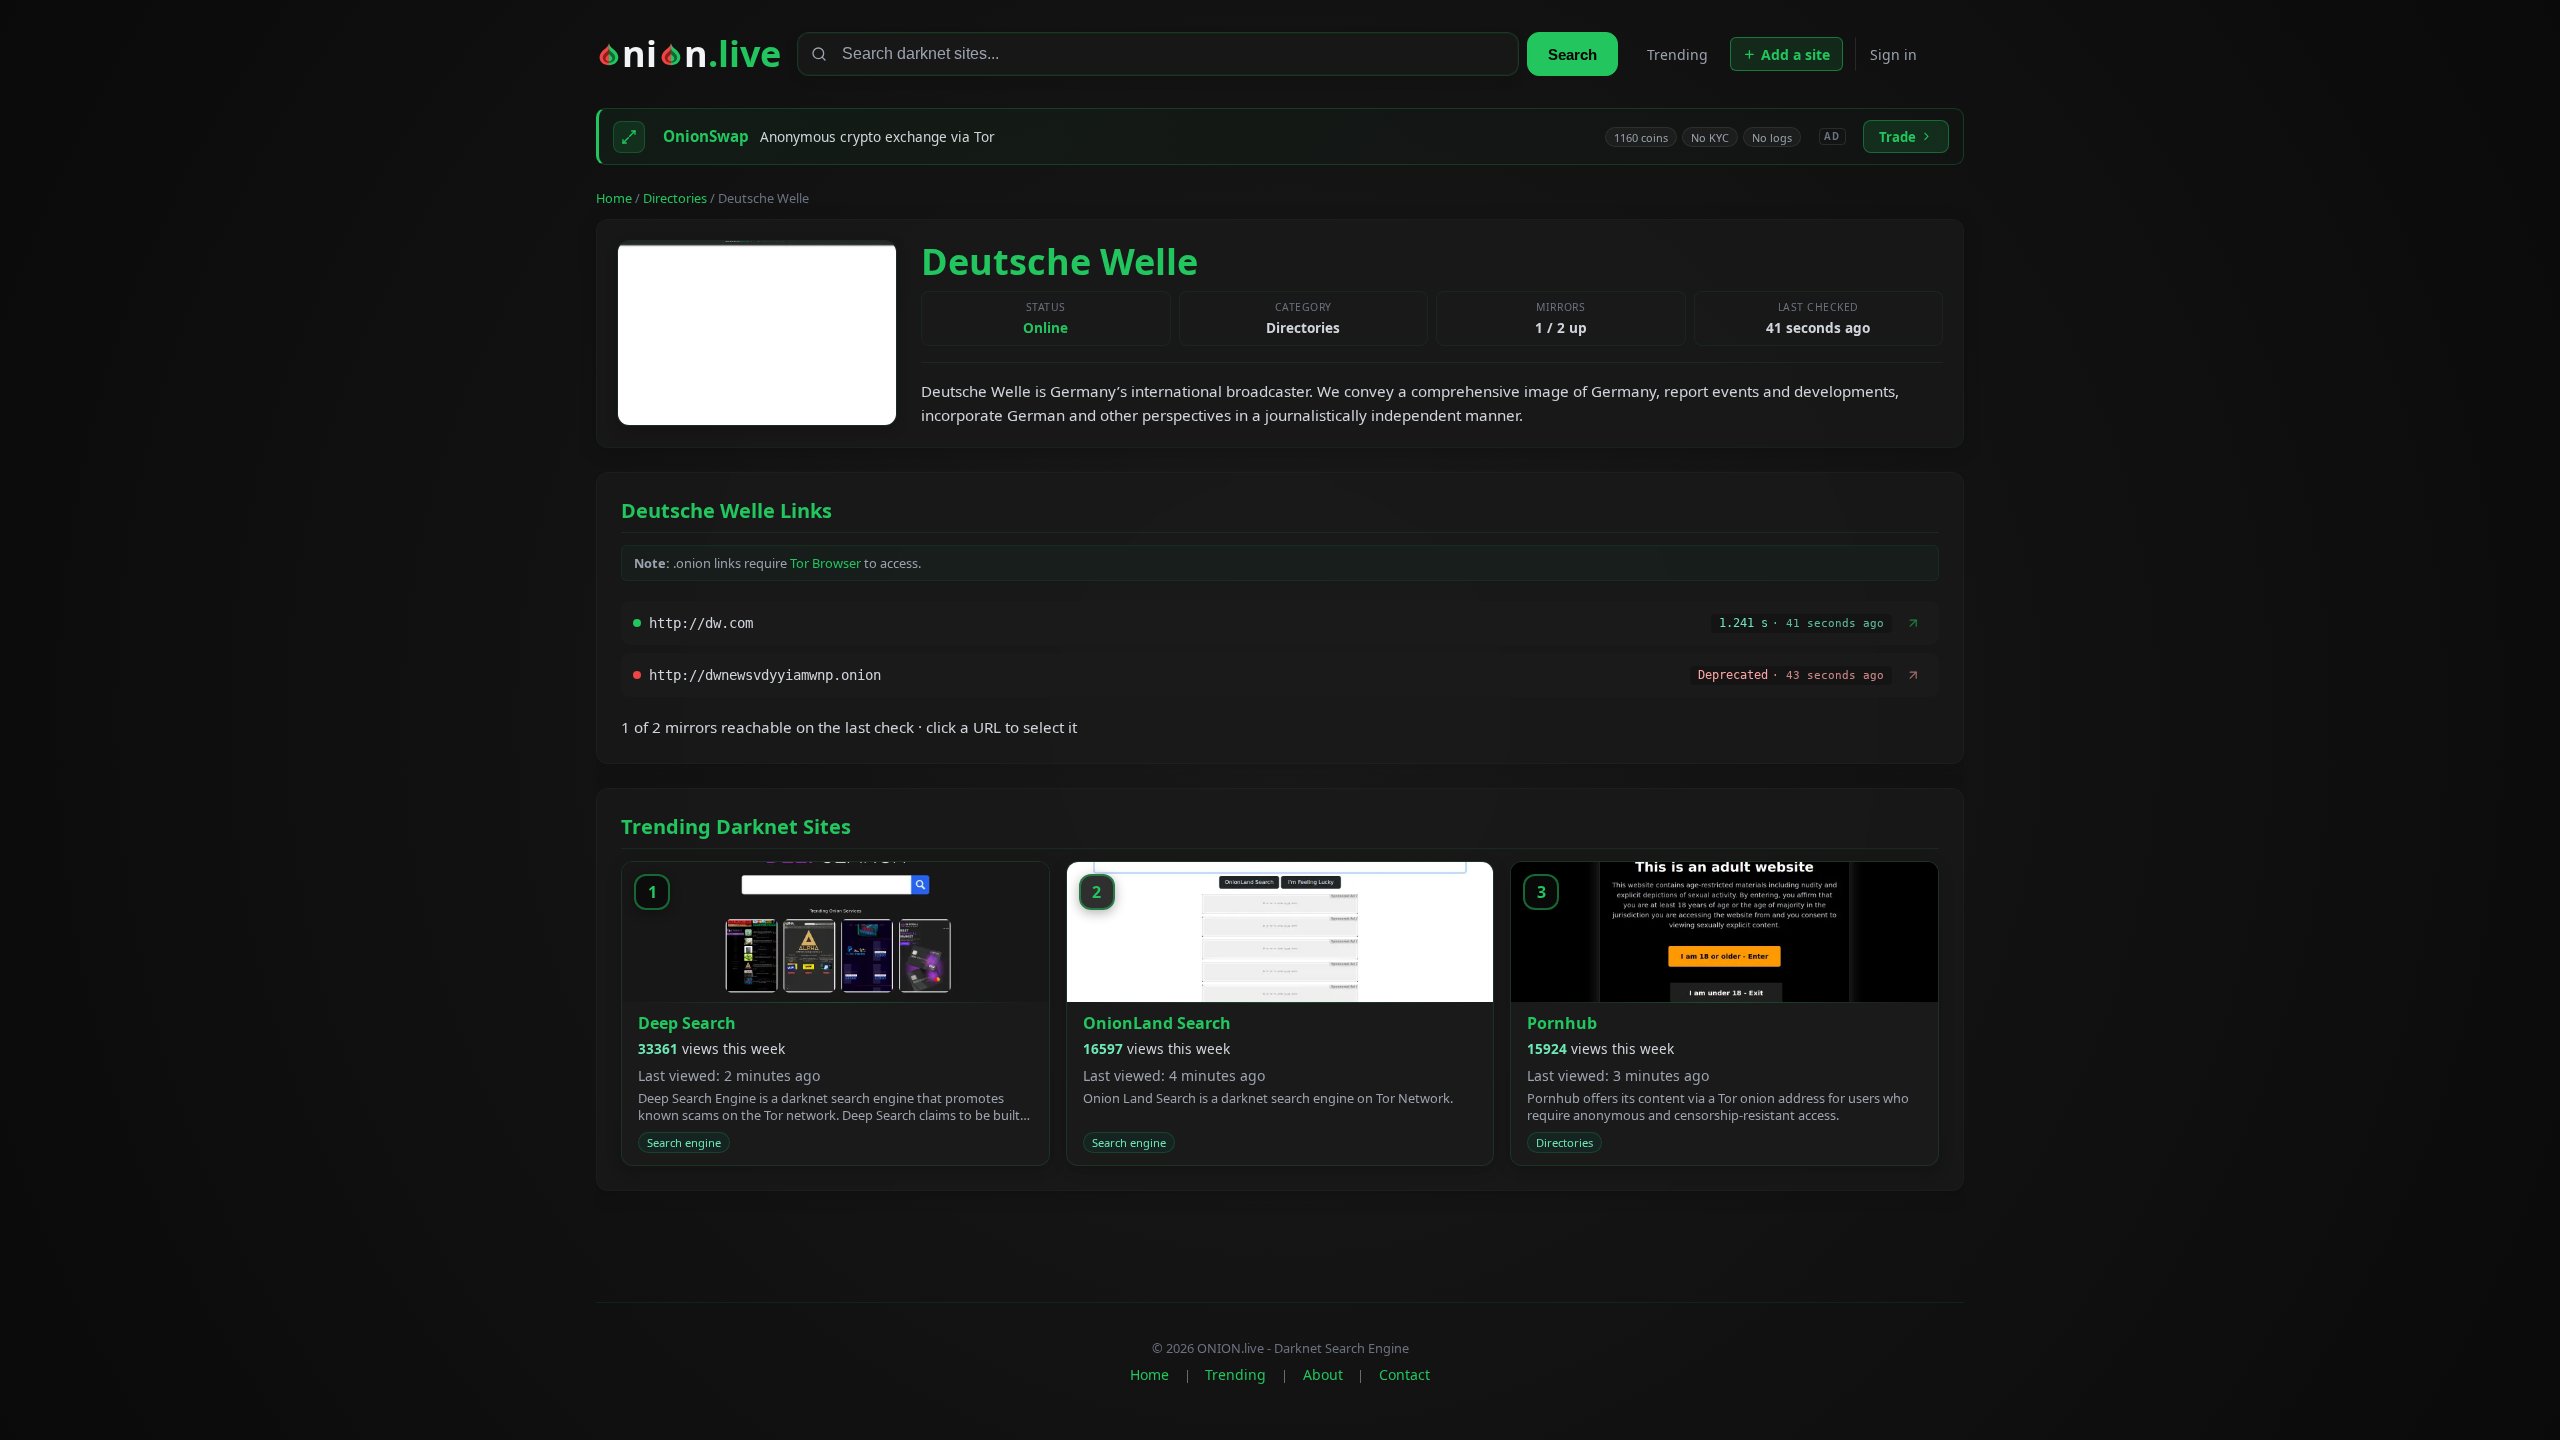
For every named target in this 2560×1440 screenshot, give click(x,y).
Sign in (1893, 54)
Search (1572, 54)
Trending (1677, 54)
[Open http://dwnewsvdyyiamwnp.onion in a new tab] (1913, 675)
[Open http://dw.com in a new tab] (1913, 623)
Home (614, 198)
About (1323, 1374)
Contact (1404, 1374)
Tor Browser (825, 563)
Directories (675, 198)
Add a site (1795, 54)
